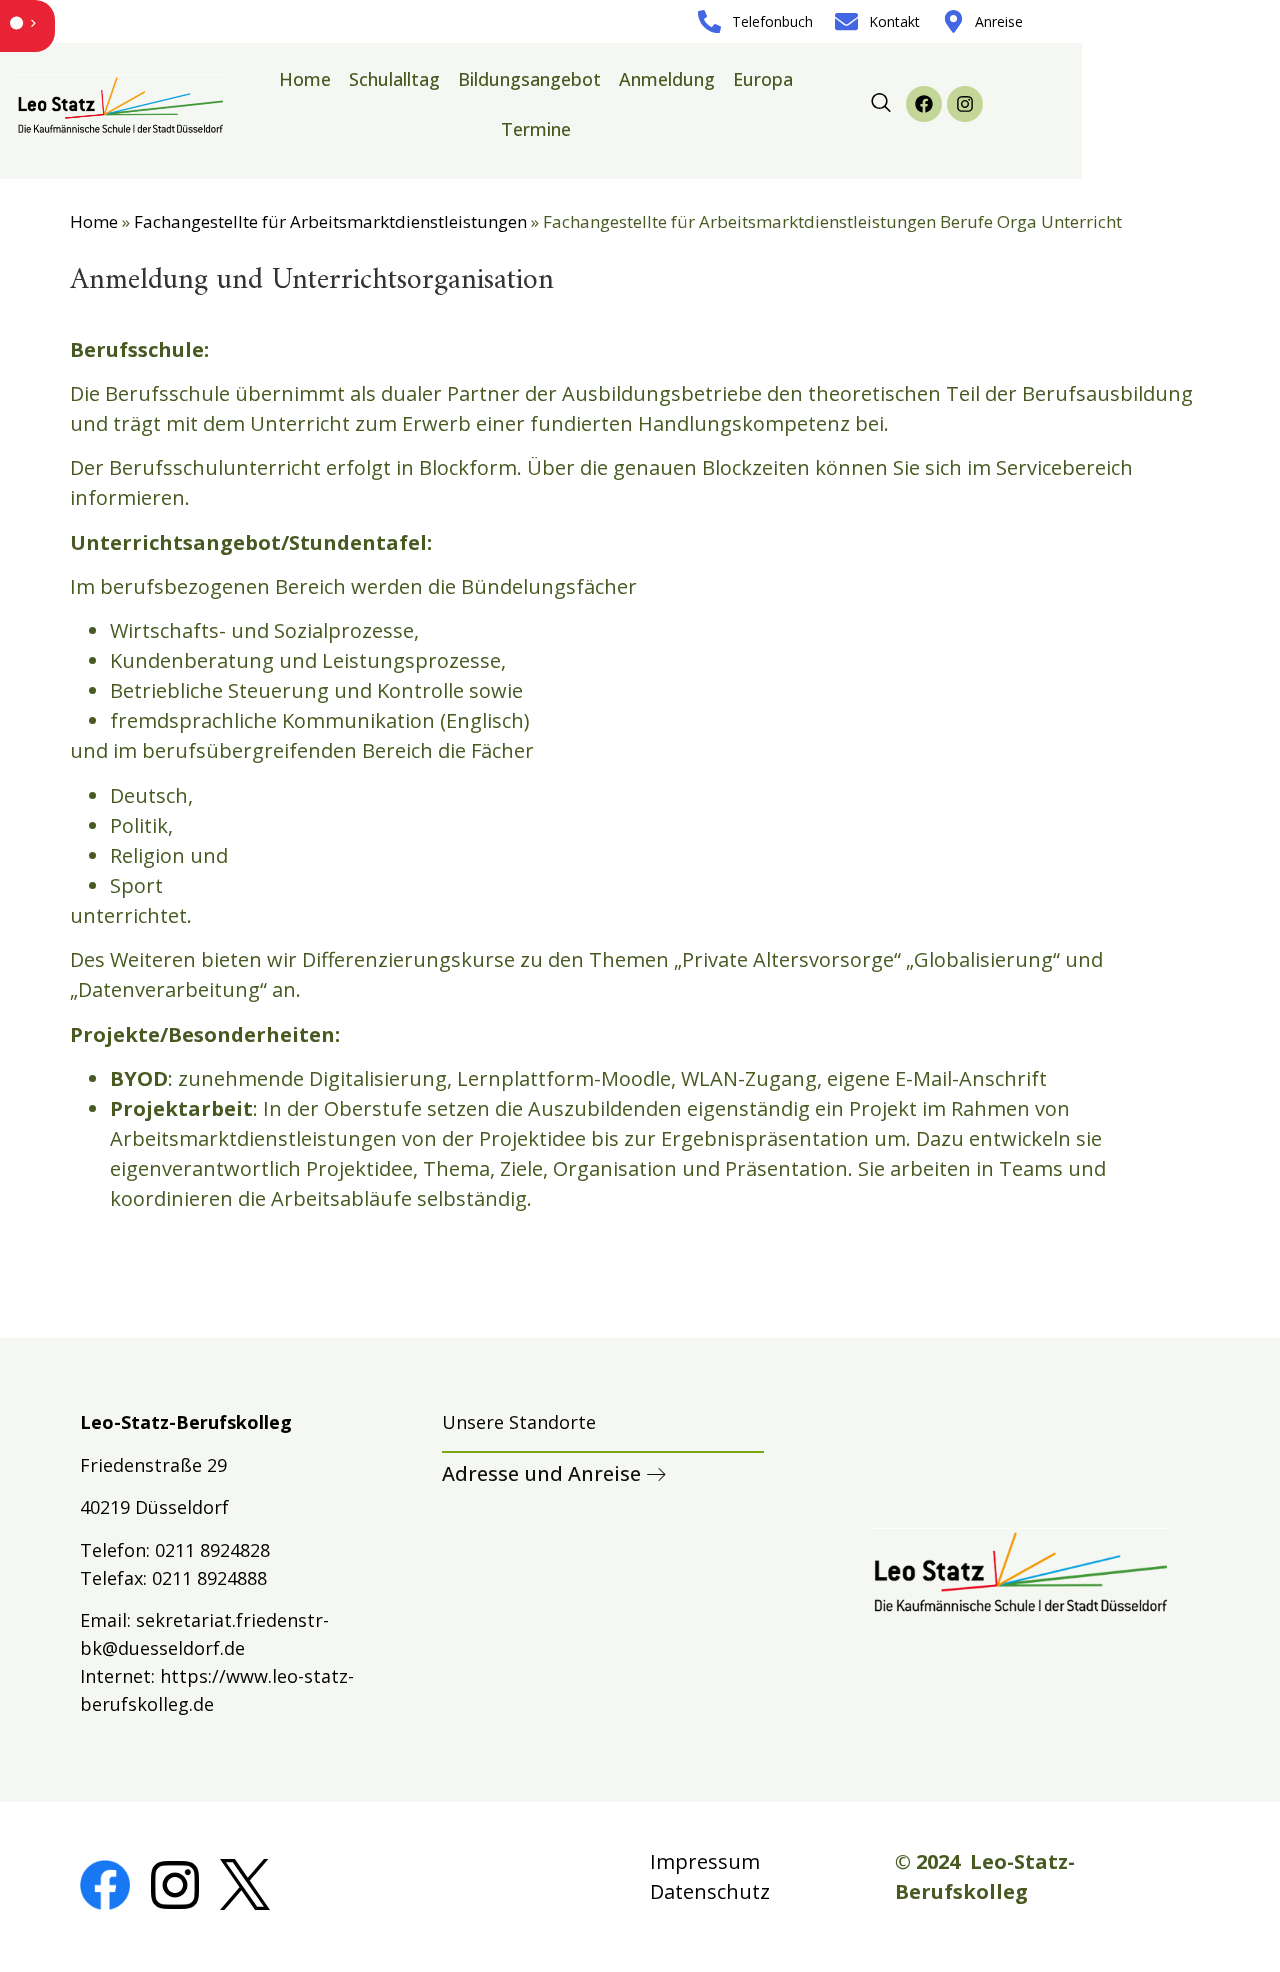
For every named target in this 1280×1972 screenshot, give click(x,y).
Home (305, 79)
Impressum (705, 1861)
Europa (763, 79)
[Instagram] (965, 104)
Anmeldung (667, 79)
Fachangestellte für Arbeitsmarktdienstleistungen (330, 221)
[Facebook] (924, 104)
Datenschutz (710, 1891)
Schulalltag (394, 79)
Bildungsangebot (529, 79)
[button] (881, 104)
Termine (536, 129)
